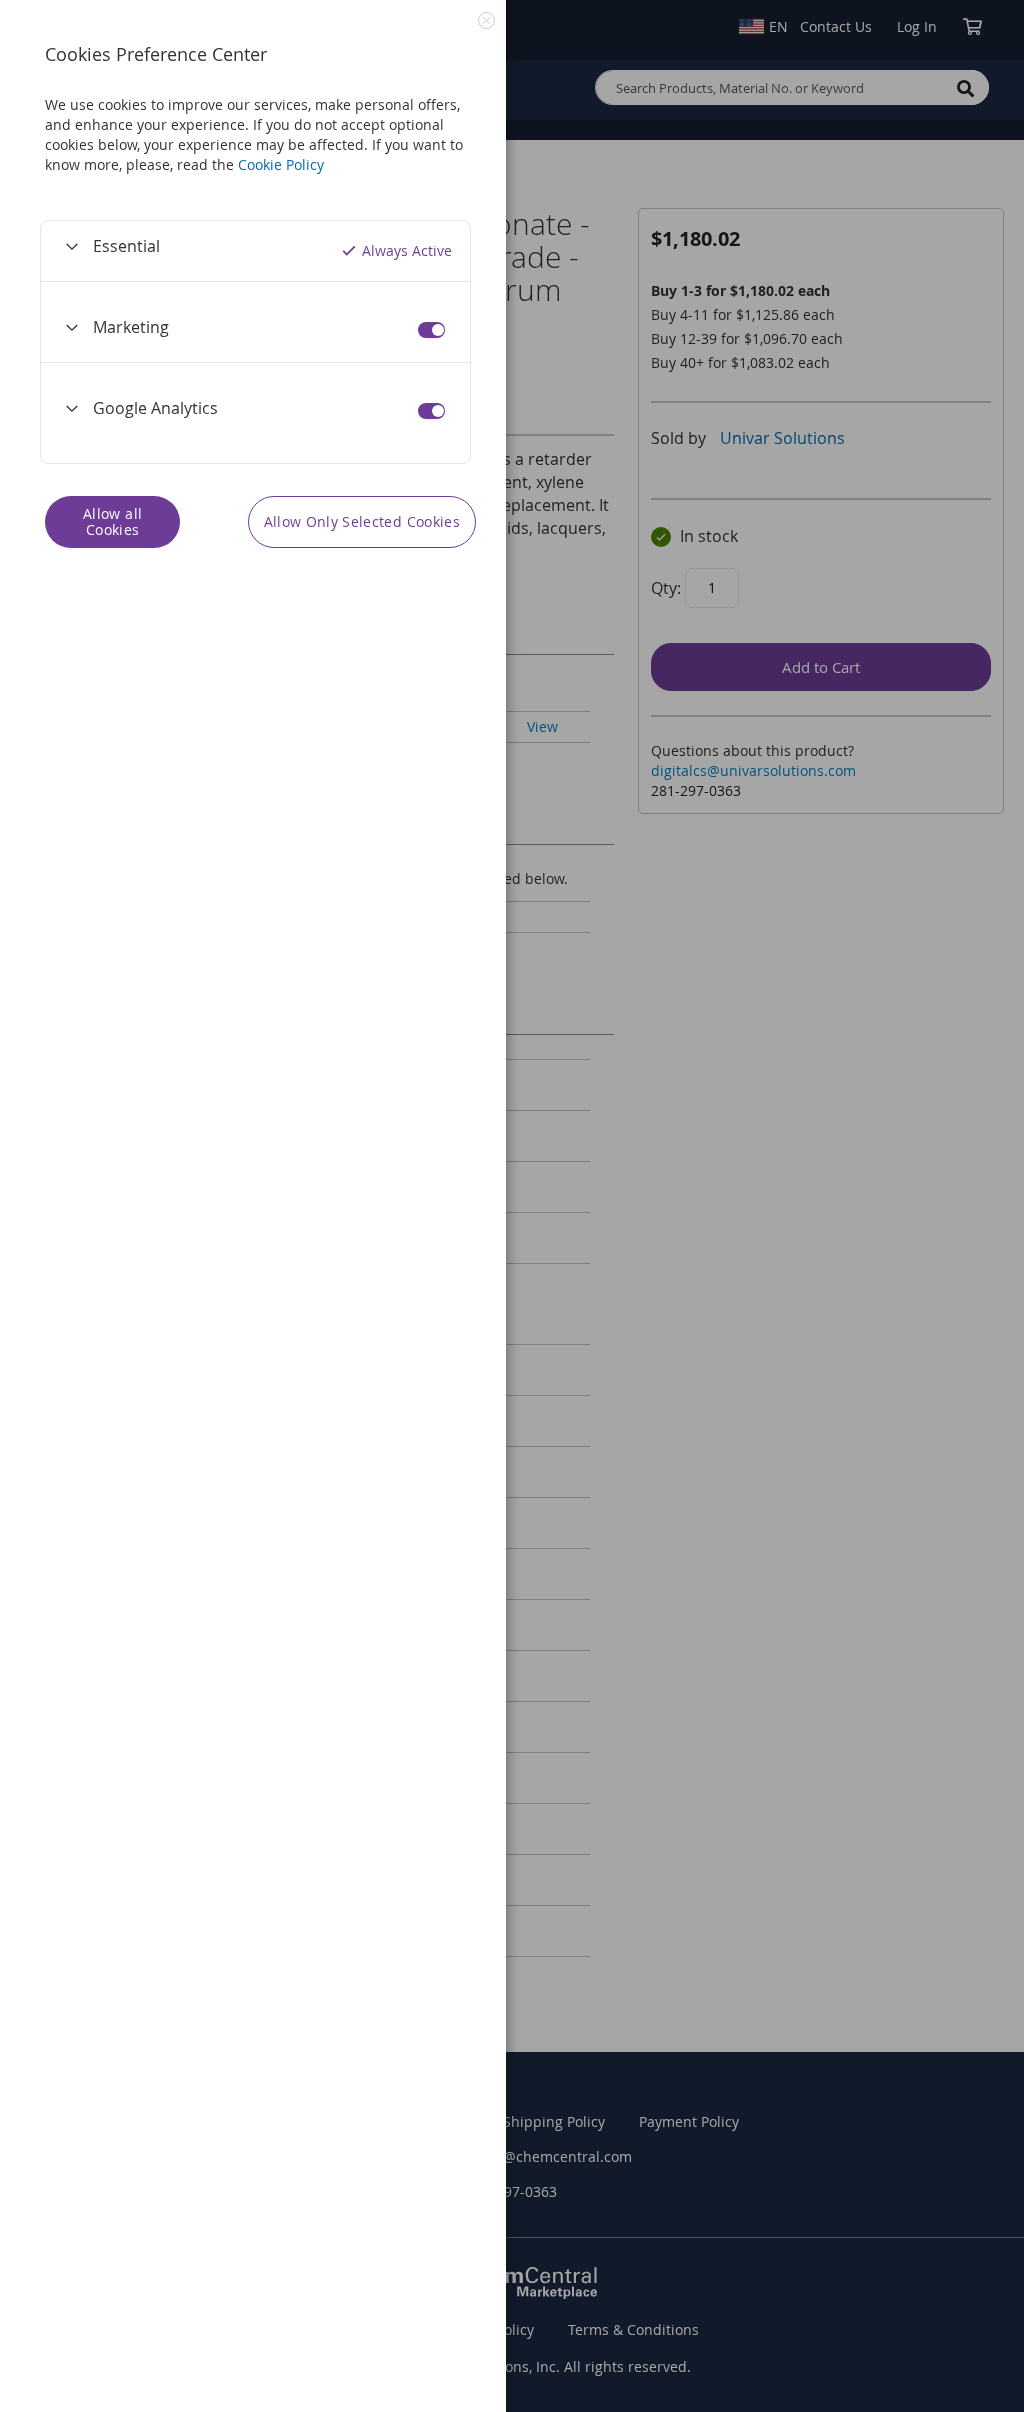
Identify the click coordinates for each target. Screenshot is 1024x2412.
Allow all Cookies (112, 521)
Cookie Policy (281, 164)
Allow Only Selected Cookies (362, 521)
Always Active (407, 250)
